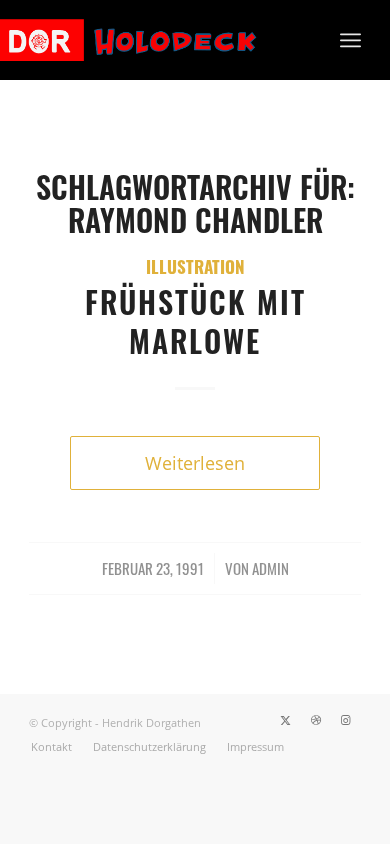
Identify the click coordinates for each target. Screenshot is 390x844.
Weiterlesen (195, 462)
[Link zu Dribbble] (316, 720)
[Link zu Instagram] (346, 720)
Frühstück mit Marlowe (195, 321)
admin (270, 568)
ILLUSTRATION (195, 266)
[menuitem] (350, 40)
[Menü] (350, 40)
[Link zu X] (286, 720)
